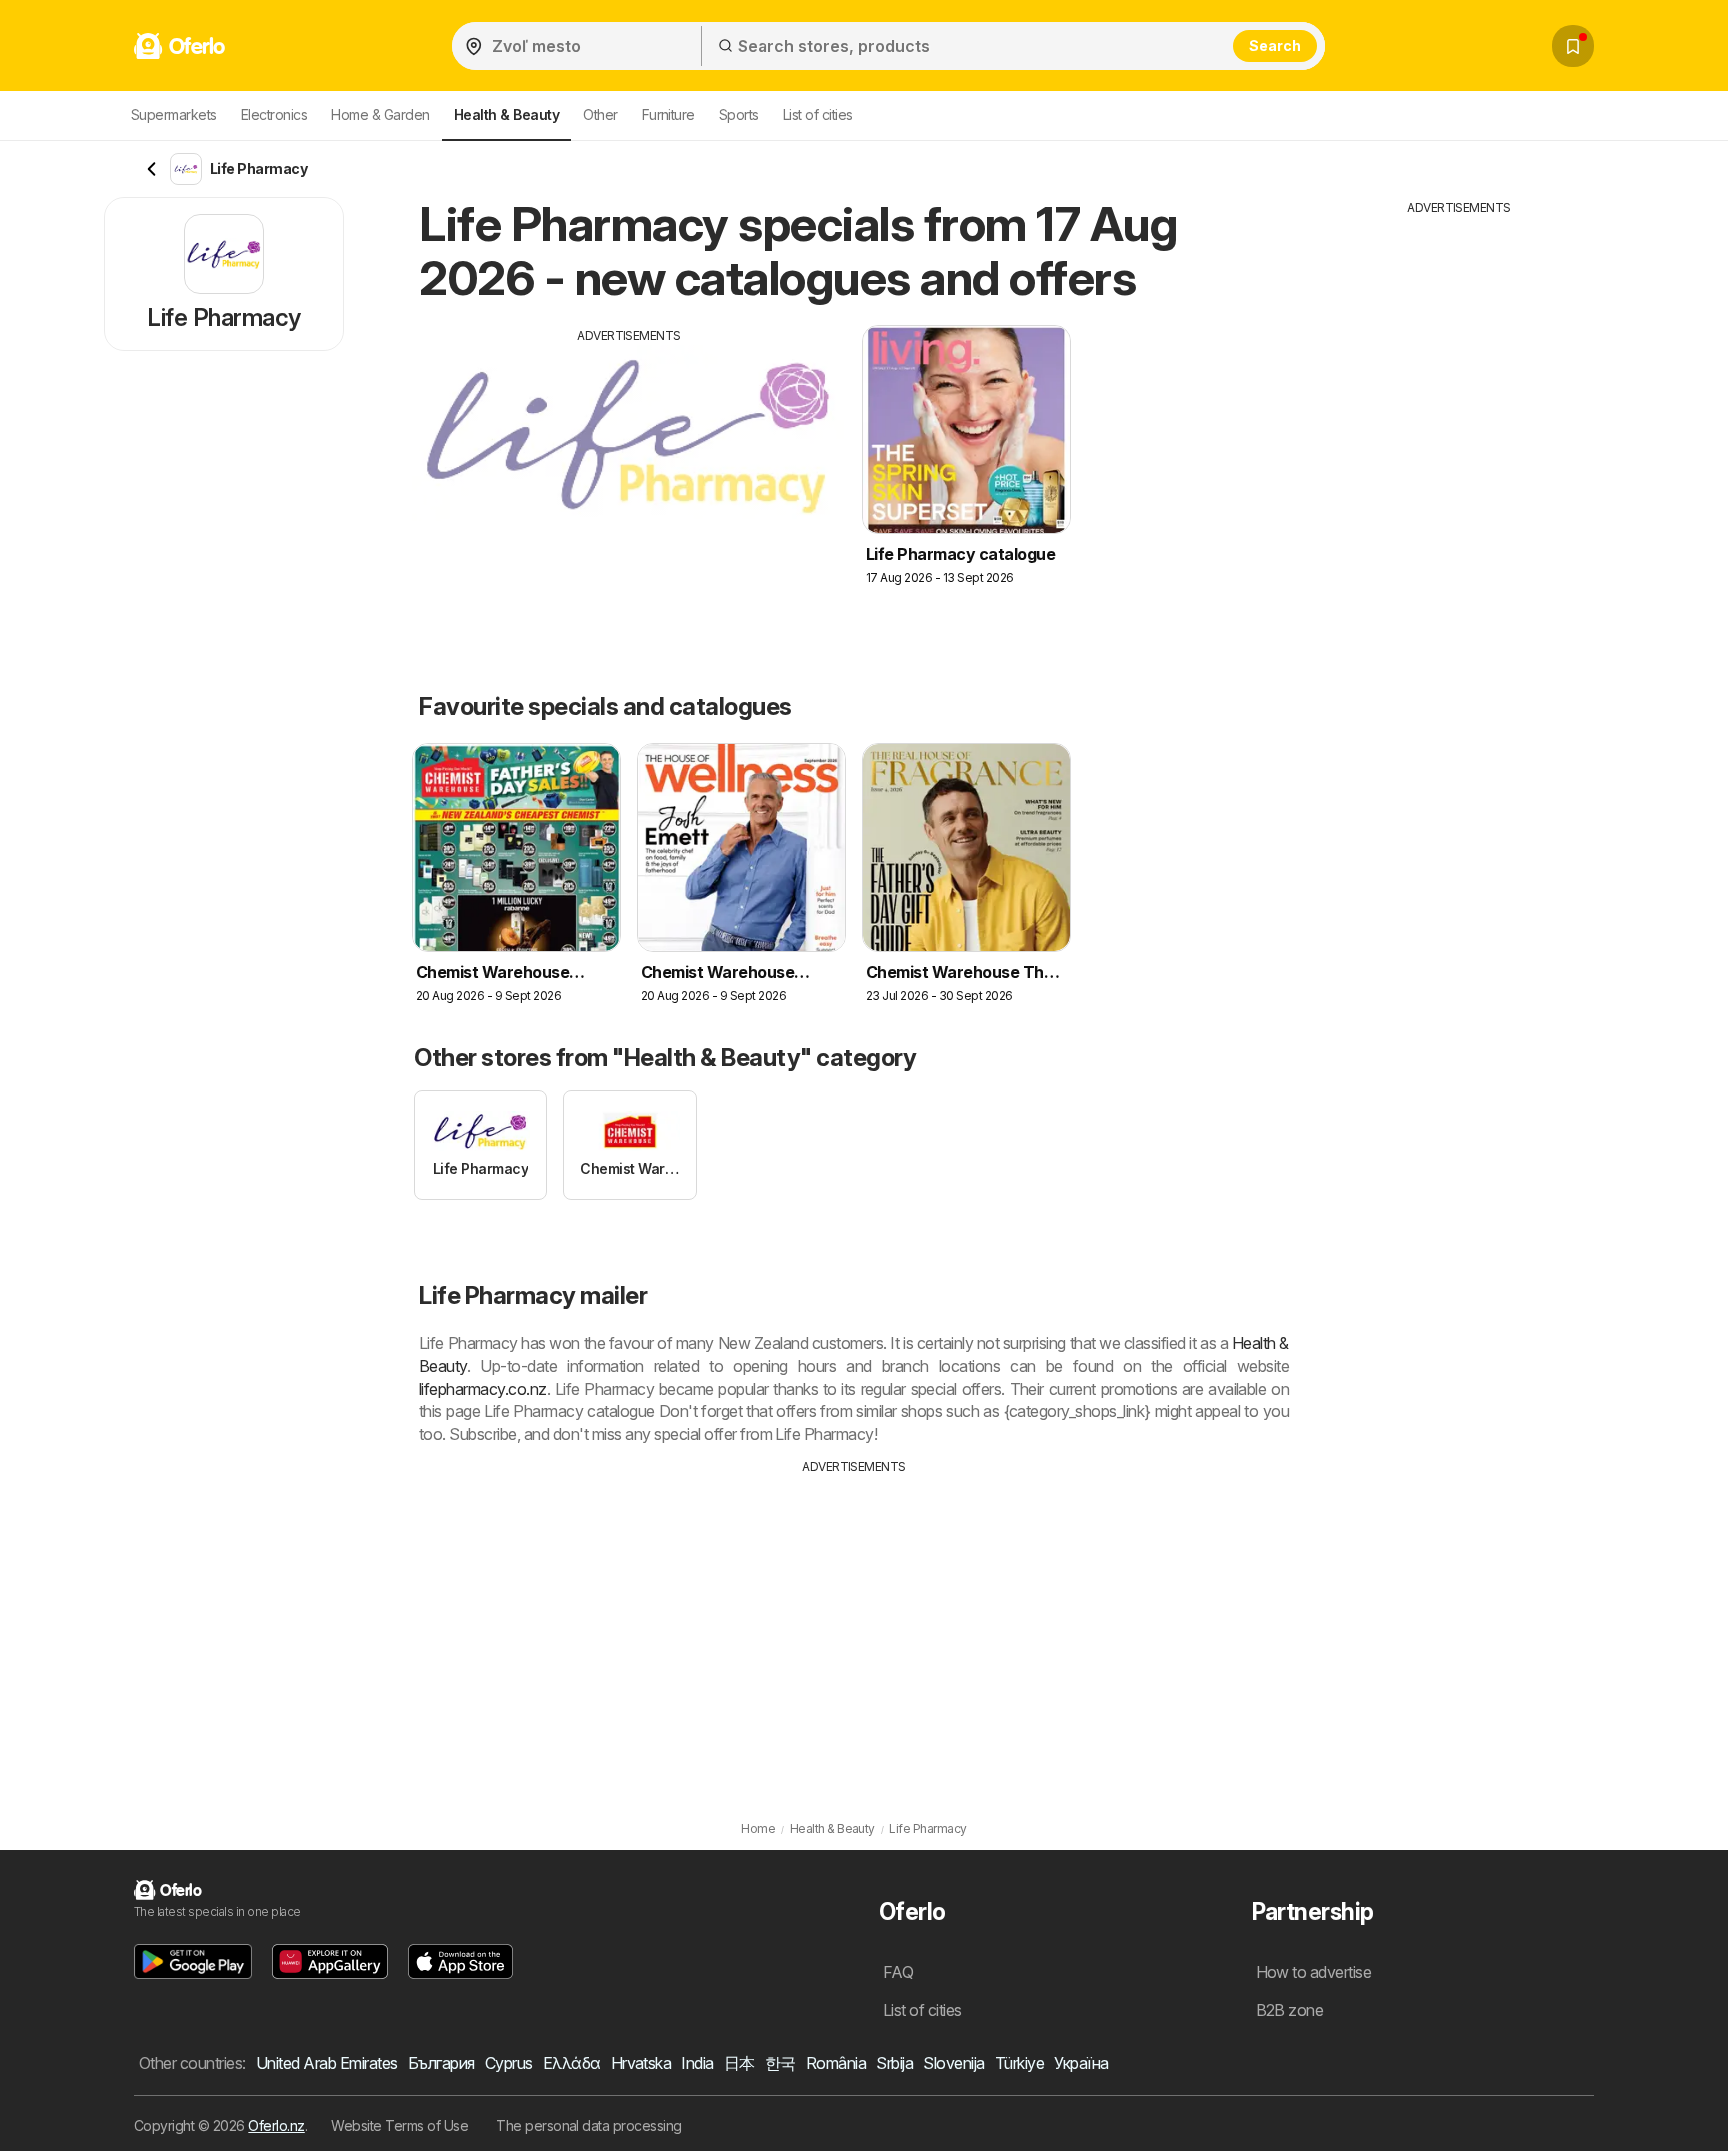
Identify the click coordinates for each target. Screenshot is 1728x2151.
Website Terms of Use (399, 2125)
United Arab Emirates (327, 2063)
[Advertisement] (629, 485)
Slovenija (953, 2063)
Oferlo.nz (276, 2125)
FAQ (898, 1972)
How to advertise (1314, 1972)
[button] (193, 1961)
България (441, 2063)
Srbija (894, 2063)
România (836, 2063)
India (697, 2063)
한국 (780, 2063)
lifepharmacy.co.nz (483, 1389)
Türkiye (1019, 2063)
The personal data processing (589, 2125)
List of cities (818, 114)
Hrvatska (641, 2063)
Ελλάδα (572, 2063)
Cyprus (509, 2063)
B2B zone (1290, 2010)
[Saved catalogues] (1573, 46)
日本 (739, 2063)
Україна (1081, 2063)
